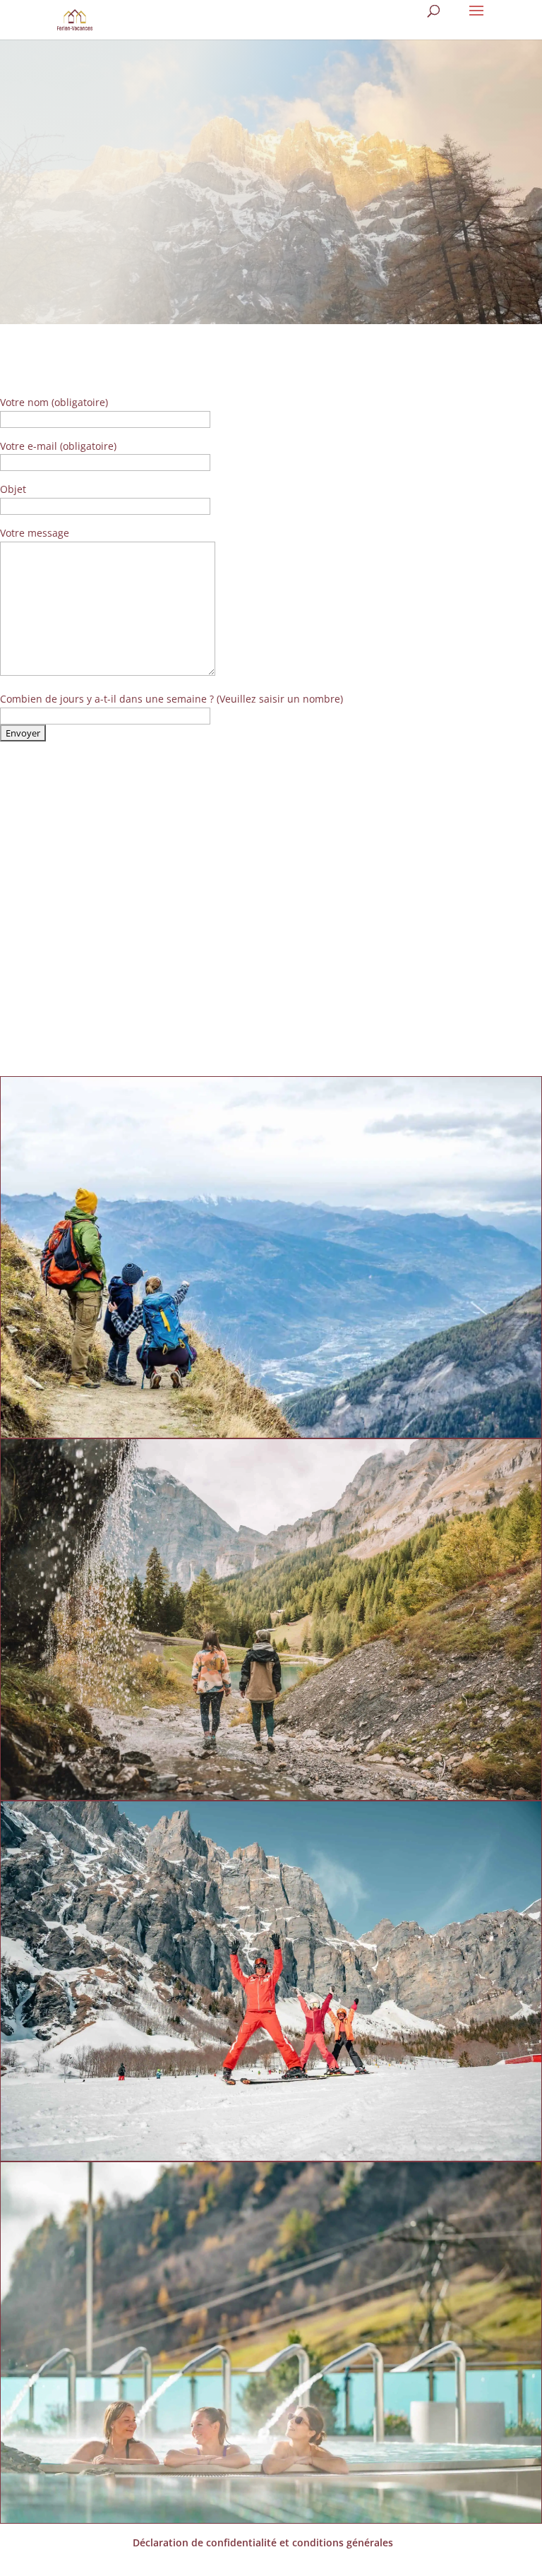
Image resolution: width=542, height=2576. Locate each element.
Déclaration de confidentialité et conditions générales (263, 2542)
